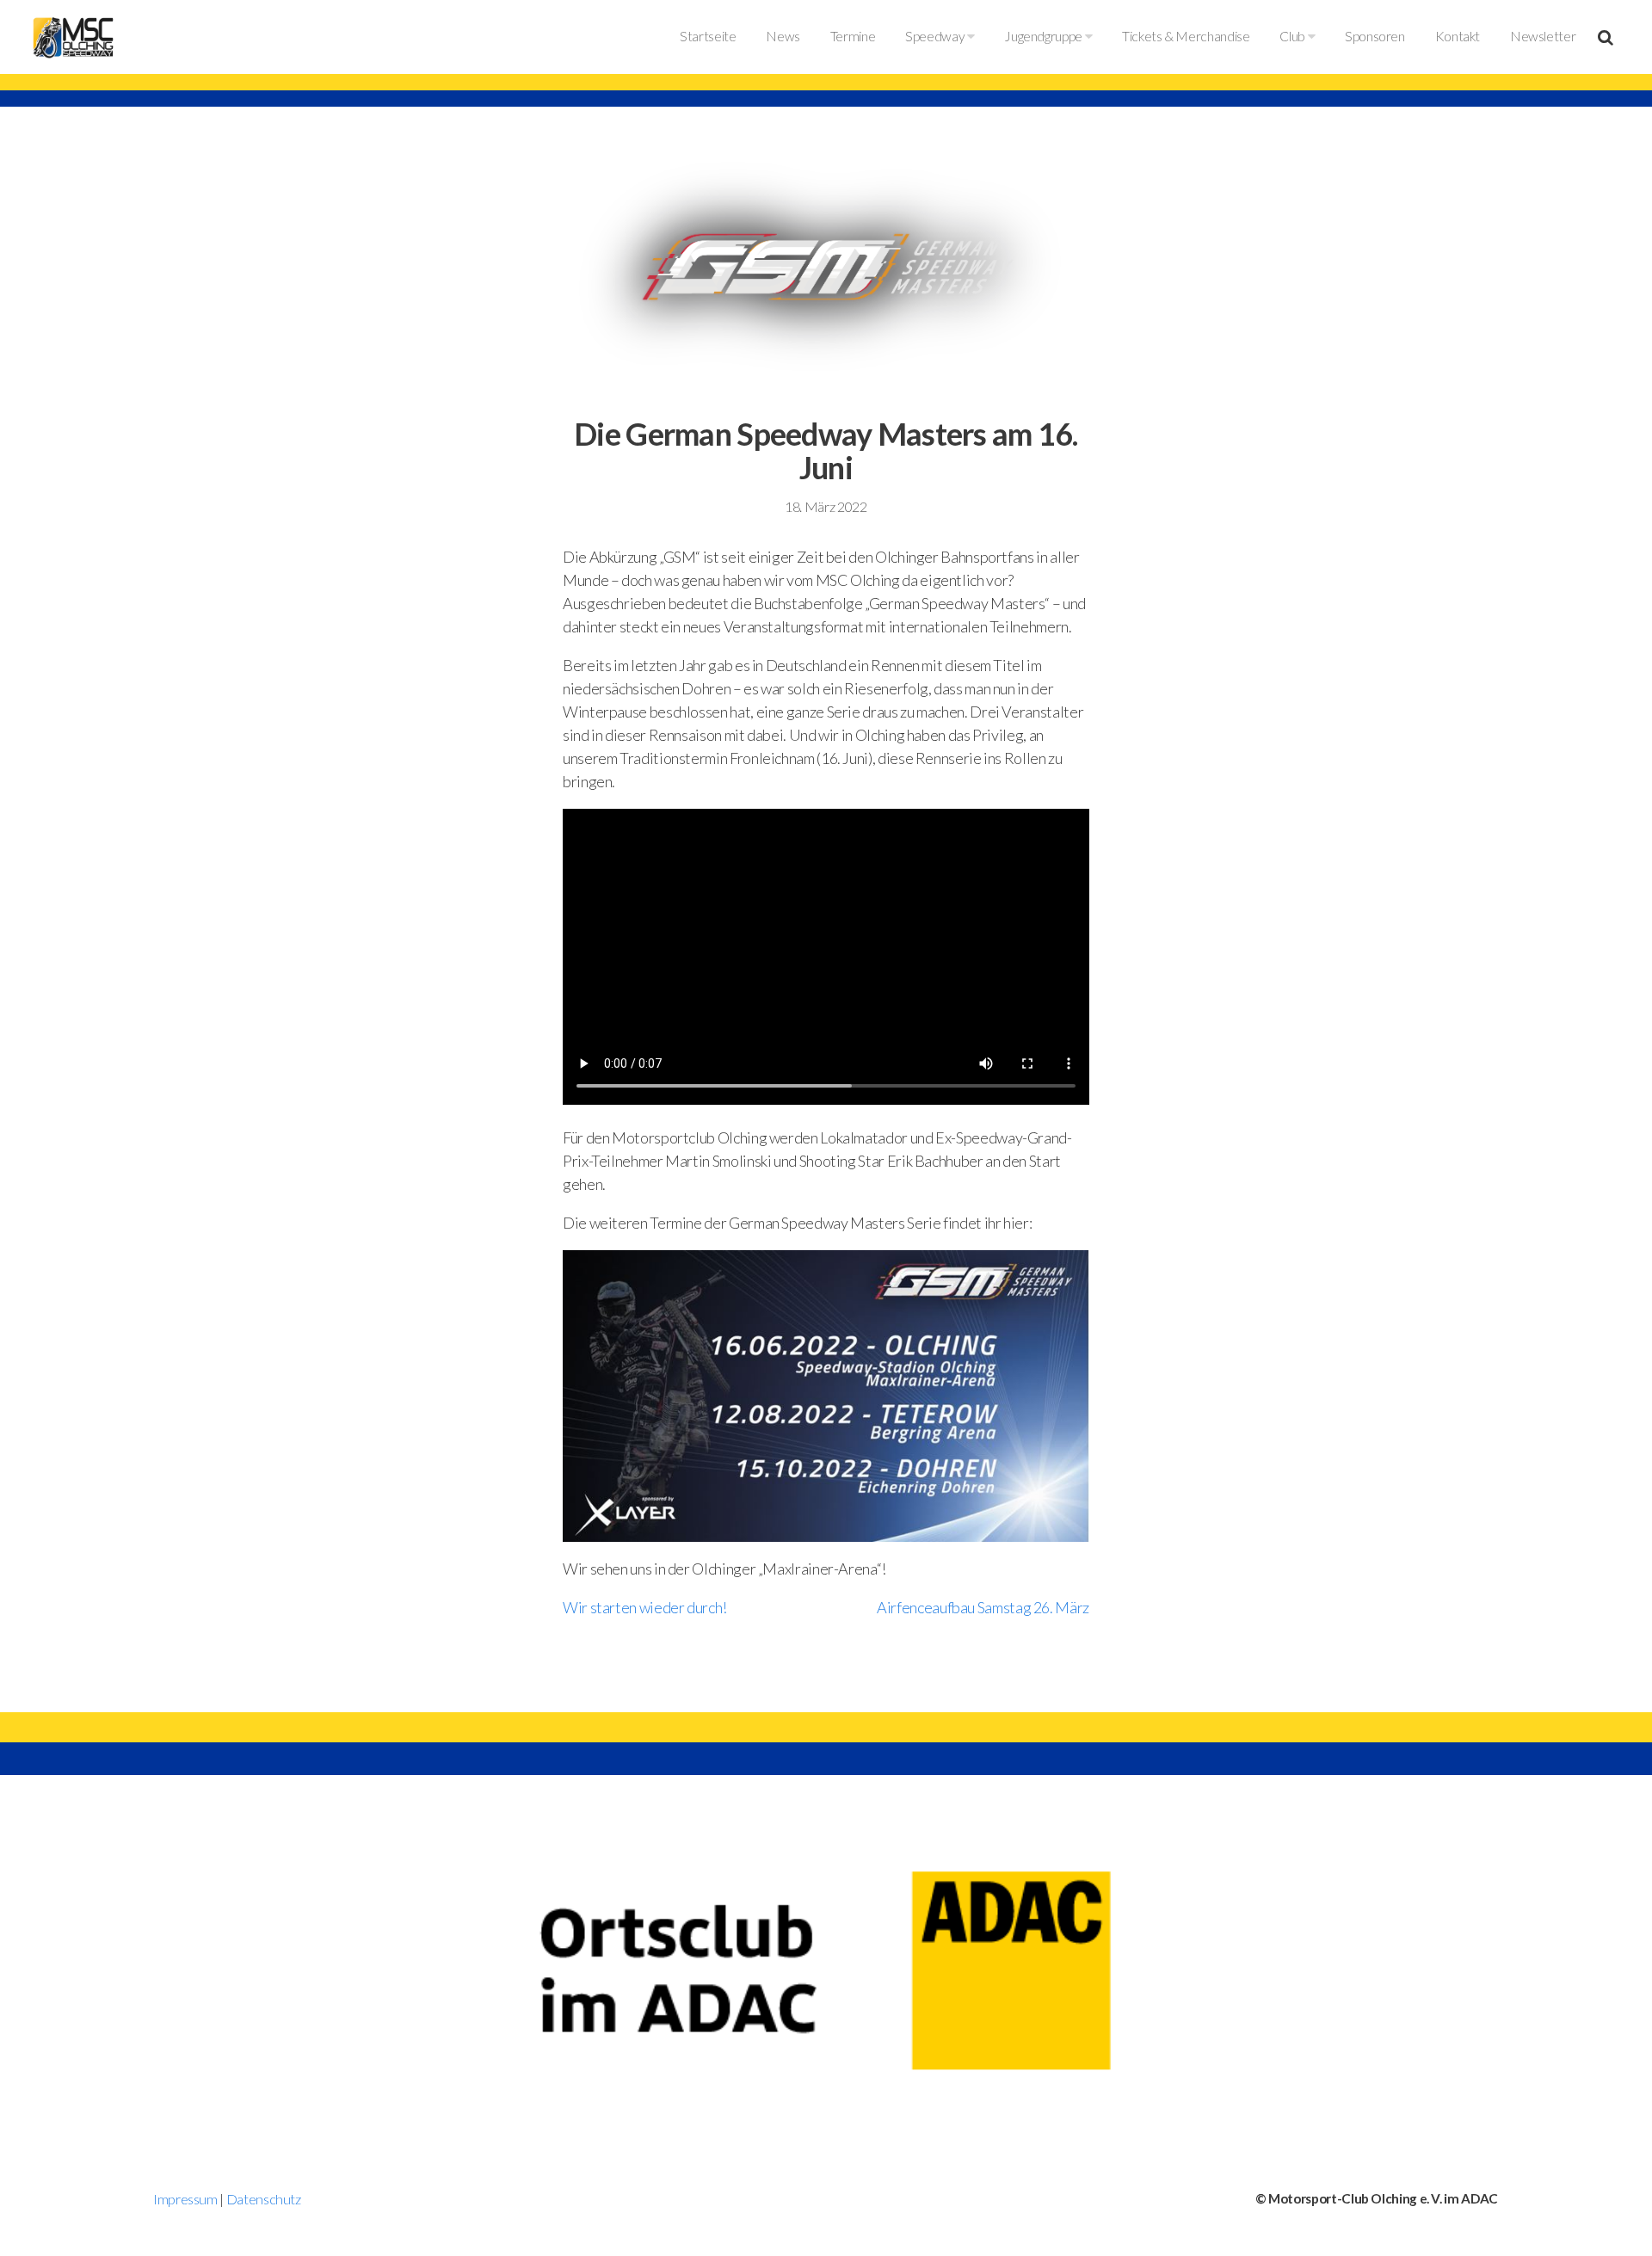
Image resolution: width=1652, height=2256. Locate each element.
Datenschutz (264, 2199)
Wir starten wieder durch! (645, 1607)
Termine (853, 36)
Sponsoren (1375, 36)
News (783, 36)
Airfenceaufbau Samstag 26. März (983, 1607)
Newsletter (1543, 36)
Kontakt (1458, 36)
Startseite (708, 36)
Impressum (185, 2199)
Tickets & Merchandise (1186, 36)
